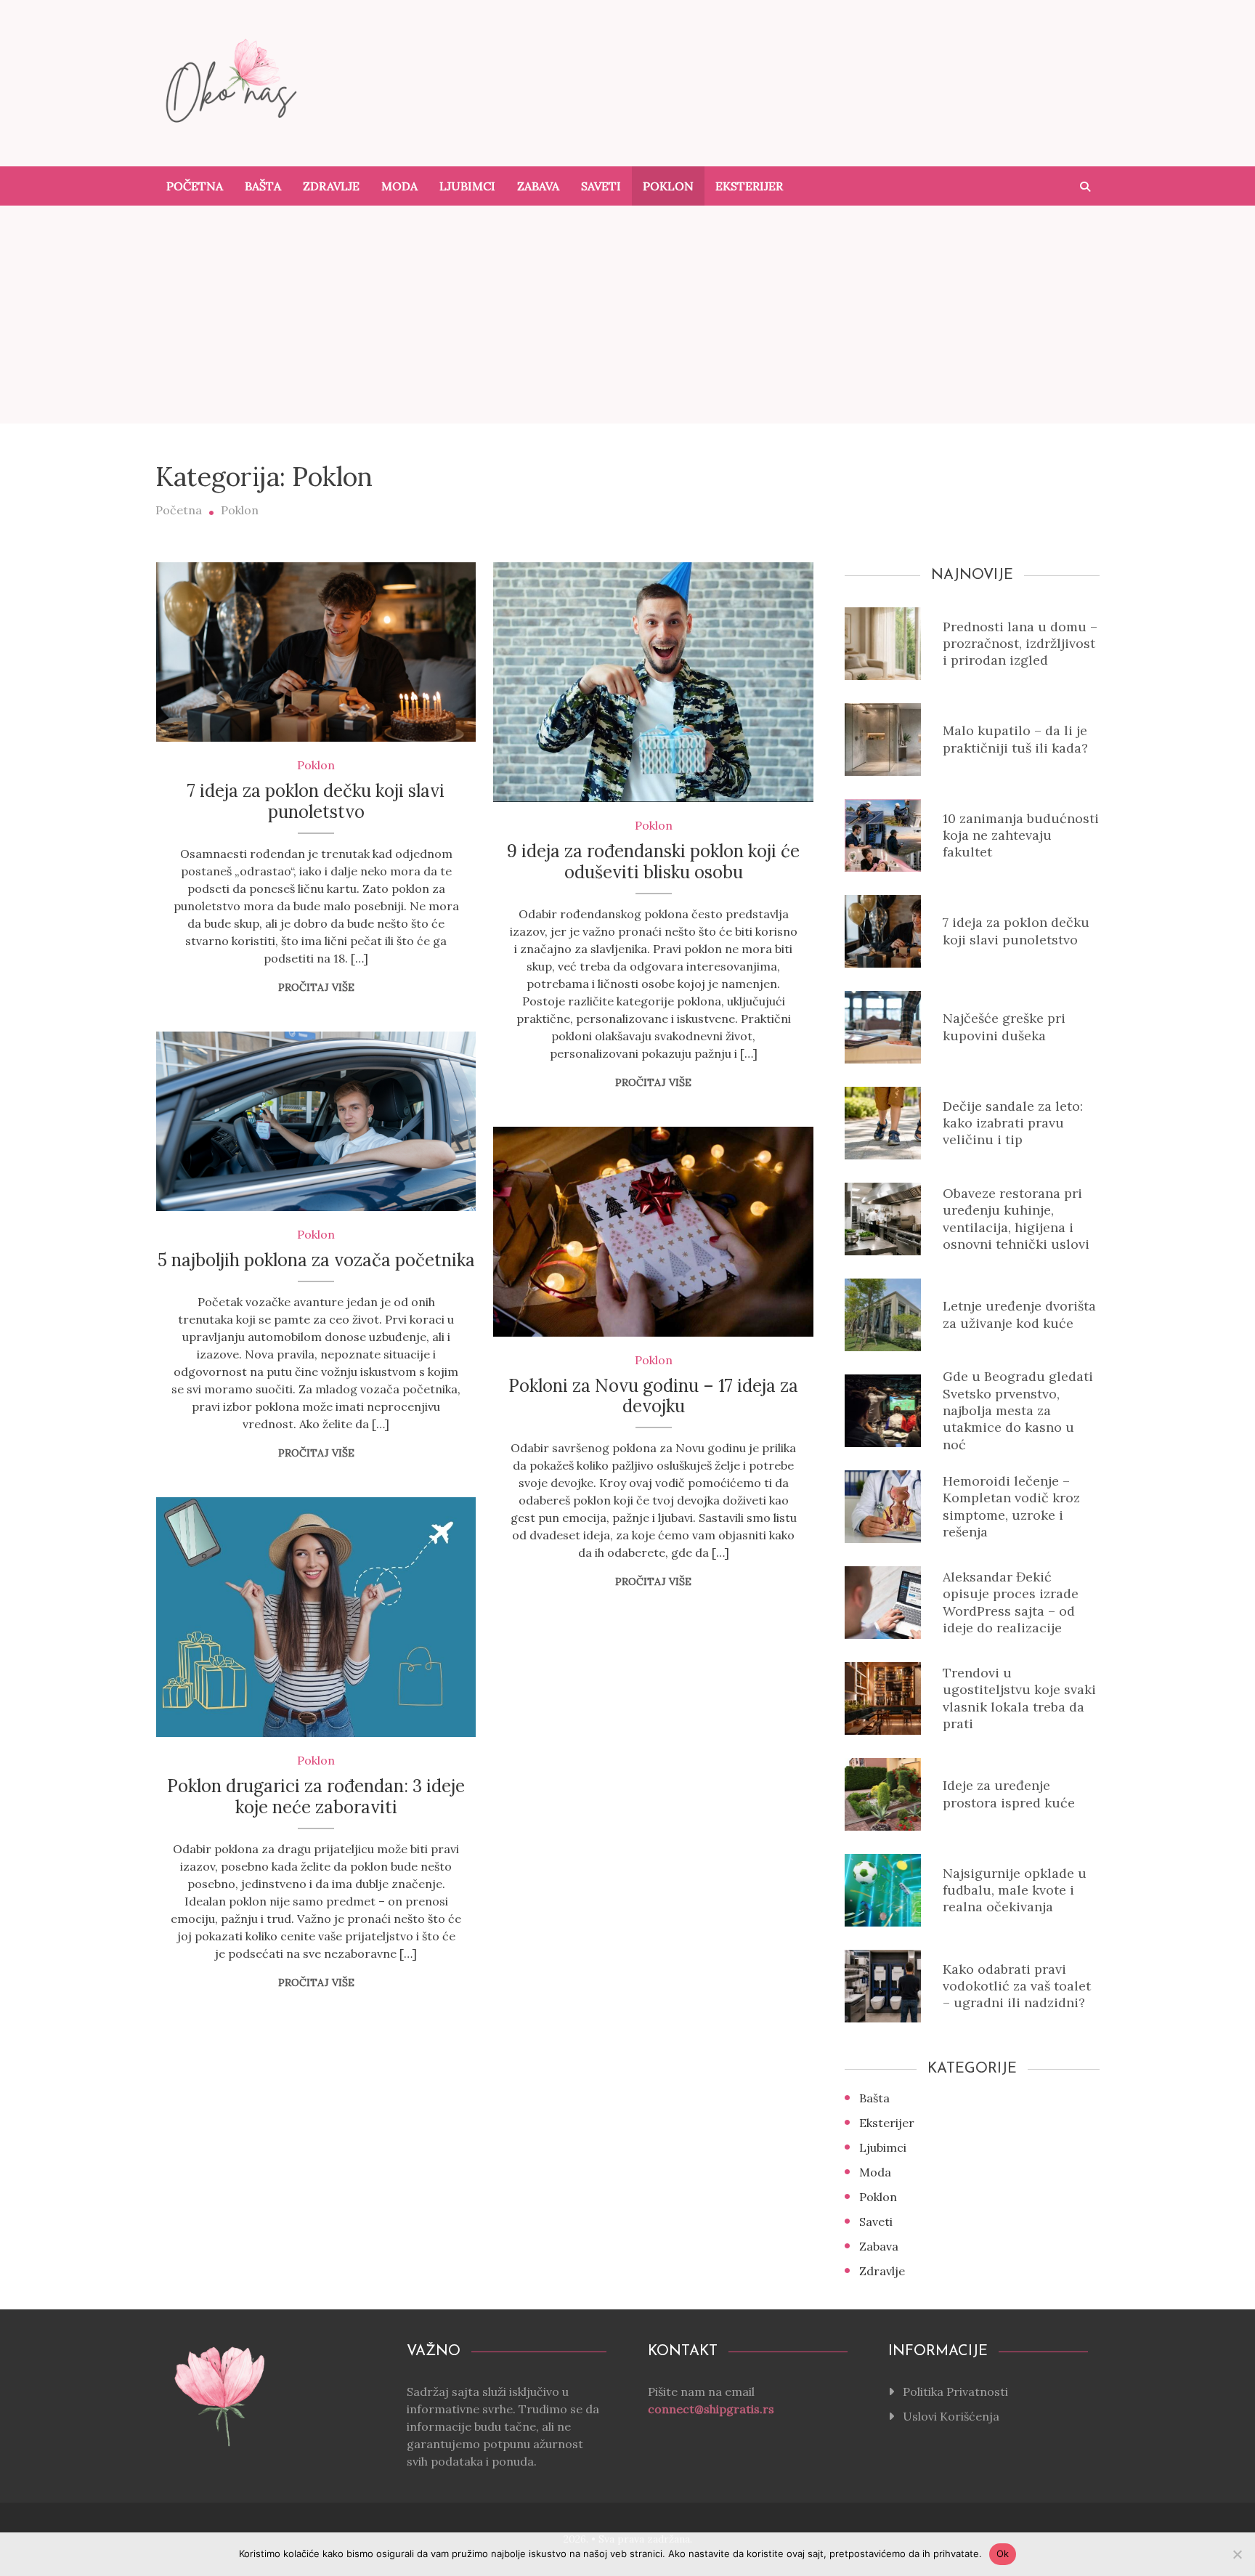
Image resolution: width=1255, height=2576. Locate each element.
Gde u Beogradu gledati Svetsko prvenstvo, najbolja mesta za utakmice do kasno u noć (1018, 1410)
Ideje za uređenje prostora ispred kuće (1009, 1794)
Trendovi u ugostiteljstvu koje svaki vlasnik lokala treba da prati (1019, 1698)
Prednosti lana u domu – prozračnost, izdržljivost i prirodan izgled (1020, 644)
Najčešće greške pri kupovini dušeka (1004, 1026)
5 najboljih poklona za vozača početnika (316, 1260)
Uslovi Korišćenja (951, 2416)
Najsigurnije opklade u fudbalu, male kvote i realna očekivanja (1015, 1890)
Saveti (601, 186)
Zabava (538, 186)
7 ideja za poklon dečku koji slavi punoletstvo (316, 801)
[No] (1237, 2554)
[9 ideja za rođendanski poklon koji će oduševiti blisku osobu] (653, 682)
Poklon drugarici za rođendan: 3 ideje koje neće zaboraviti (316, 1797)
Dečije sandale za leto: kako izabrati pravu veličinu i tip (1013, 1123)
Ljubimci (467, 186)
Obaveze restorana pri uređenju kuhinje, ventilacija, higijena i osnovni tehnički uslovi (1016, 1219)
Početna (195, 186)
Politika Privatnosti (955, 2391)
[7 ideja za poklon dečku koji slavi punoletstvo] (316, 652)
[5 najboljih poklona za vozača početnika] (316, 1121)
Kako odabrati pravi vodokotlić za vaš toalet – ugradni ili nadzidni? (1017, 1986)
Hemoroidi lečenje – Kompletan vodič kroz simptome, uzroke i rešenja (1011, 1506)
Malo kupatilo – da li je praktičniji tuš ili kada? (1015, 739)
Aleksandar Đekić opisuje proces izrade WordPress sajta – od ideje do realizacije (1011, 1602)
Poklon (668, 186)
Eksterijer (749, 186)
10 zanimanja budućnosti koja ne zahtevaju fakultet (1021, 835)
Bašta (263, 186)
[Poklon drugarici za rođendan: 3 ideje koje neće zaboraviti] (316, 1617)
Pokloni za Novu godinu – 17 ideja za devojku (653, 1396)
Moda (399, 186)
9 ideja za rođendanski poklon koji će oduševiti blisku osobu (653, 862)
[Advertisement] (627, 315)
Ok (1003, 2553)
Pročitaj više (316, 987)
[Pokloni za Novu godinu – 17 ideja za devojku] (653, 1232)
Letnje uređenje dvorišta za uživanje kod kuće (1019, 1314)
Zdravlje (331, 186)
